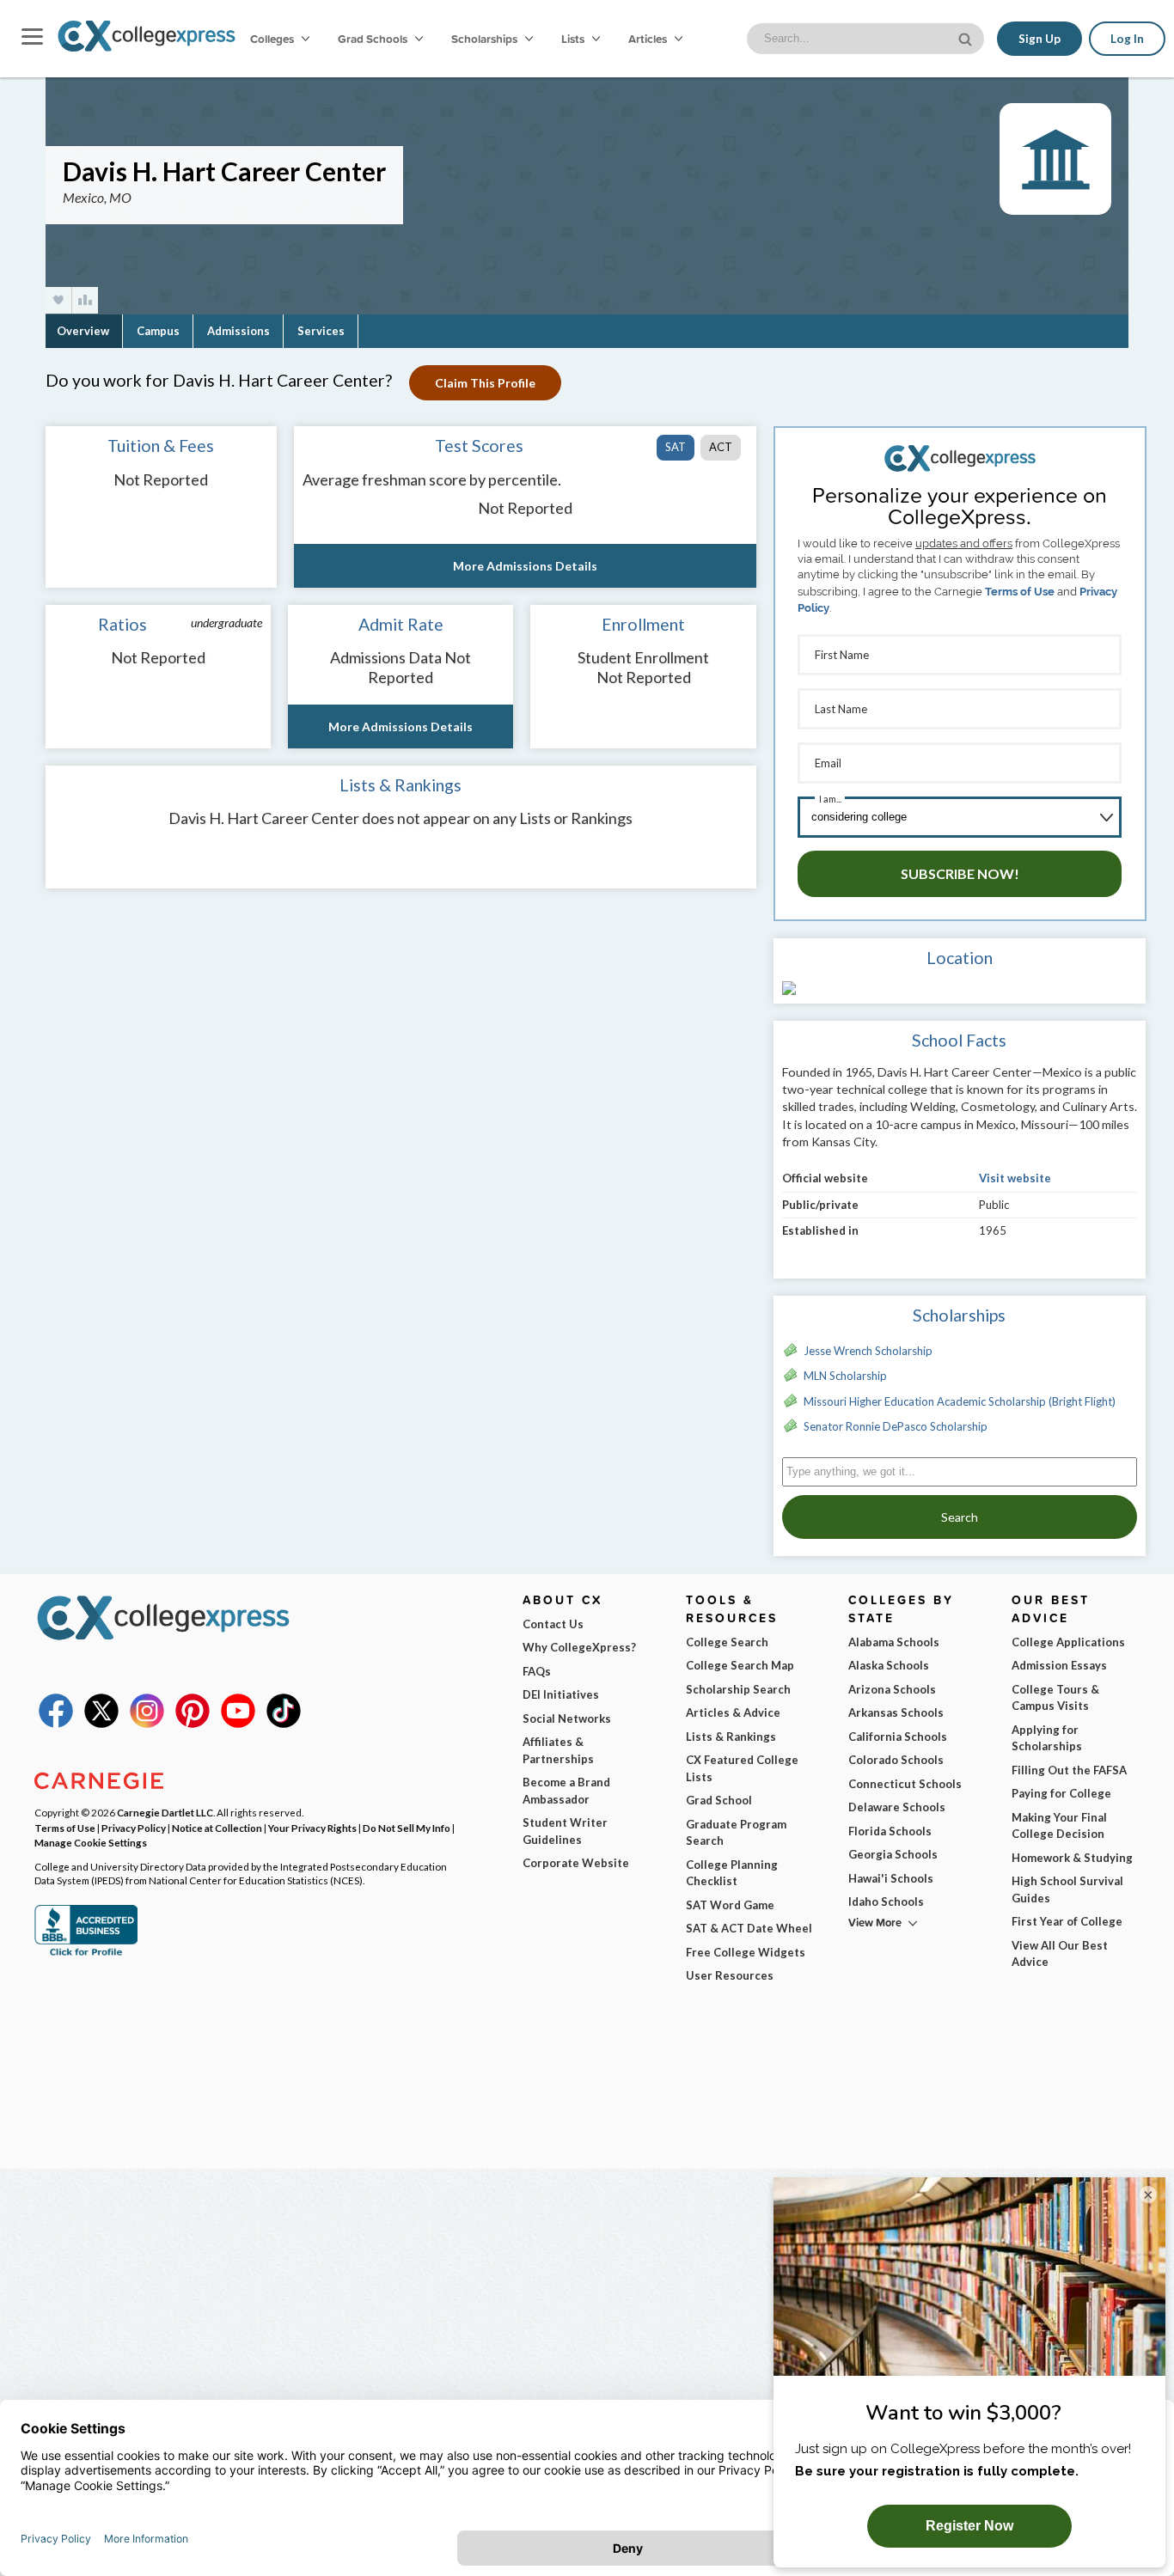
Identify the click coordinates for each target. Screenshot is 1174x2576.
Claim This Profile (485, 383)
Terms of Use (1020, 592)
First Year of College (1067, 1921)
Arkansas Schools (896, 1712)
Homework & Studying (1072, 1858)
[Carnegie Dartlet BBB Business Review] (86, 1954)
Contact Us (553, 1624)
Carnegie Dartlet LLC (165, 1812)
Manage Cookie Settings (91, 1842)
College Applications (1068, 1642)
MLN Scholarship (845, 1376)
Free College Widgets (746, 1952)
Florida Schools (890, 1831)
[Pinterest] (193, 1724)
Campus (158, 331)
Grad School (719, 1800)
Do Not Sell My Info (407, 1828)
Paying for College (1061, 1793)
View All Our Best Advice (1060, 1954)
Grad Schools (374, 39)
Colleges (272, 39)
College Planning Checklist (732, 1873)
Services (321, 331)
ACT (721, 447)
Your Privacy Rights (312, 1828)
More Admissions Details (525, 566)
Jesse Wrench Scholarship (868, 1351)
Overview (83, 331)
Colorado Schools (896, 1760)
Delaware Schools (897, 1807)
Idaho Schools (886, 1901)
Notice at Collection (217, 1828)
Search (960, 1517)
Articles (649, 39)
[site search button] (967, 37)
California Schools (898, 1737)
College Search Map (740, 1665)
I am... (830, 799)
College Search (727, 1642)
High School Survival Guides (1067, 1889)
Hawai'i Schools (891, 1878)
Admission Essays (1059, 1665)
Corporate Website (576, 1863)
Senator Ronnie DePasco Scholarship (896, 1426)
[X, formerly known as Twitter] (101, 1724)
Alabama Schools (894, 1642)
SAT (676, 447)
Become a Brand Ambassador (566, 1791)
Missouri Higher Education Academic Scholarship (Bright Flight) (960, 1401)
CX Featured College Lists (742, 1768)
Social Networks (567, 1718)
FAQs (537, 1671)
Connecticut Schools (905, 1784)
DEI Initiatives (561, 1694)
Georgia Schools (893, 1854)
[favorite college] (58, 300)
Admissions (238, 331)
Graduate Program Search (736, 1833)
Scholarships (486, 39)
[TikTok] (284, 1724)
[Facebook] (56, 1724)
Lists (574, 39)
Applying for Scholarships (1047, 1738)
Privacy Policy (134, 1828)
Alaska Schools (889, 1665)
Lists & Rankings (731, 1737)
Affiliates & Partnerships (558, 1750)
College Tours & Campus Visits (1055, 1698)
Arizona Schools (892, 1689)
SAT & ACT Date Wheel (749, 1928)
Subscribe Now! (960, 873)
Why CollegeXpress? (579, 1647)
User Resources (730, 1975)
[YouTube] (238, 1724)
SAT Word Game (730, 1905)
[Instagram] (147, 1724)
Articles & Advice (733, 1712)
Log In (1127, 39)
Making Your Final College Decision (1059, 1826)
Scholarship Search (738, 1689)
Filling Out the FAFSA (1069, 1770)
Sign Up (1039, 39)
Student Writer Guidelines (565, 1831)
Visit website (1015, 1178)
